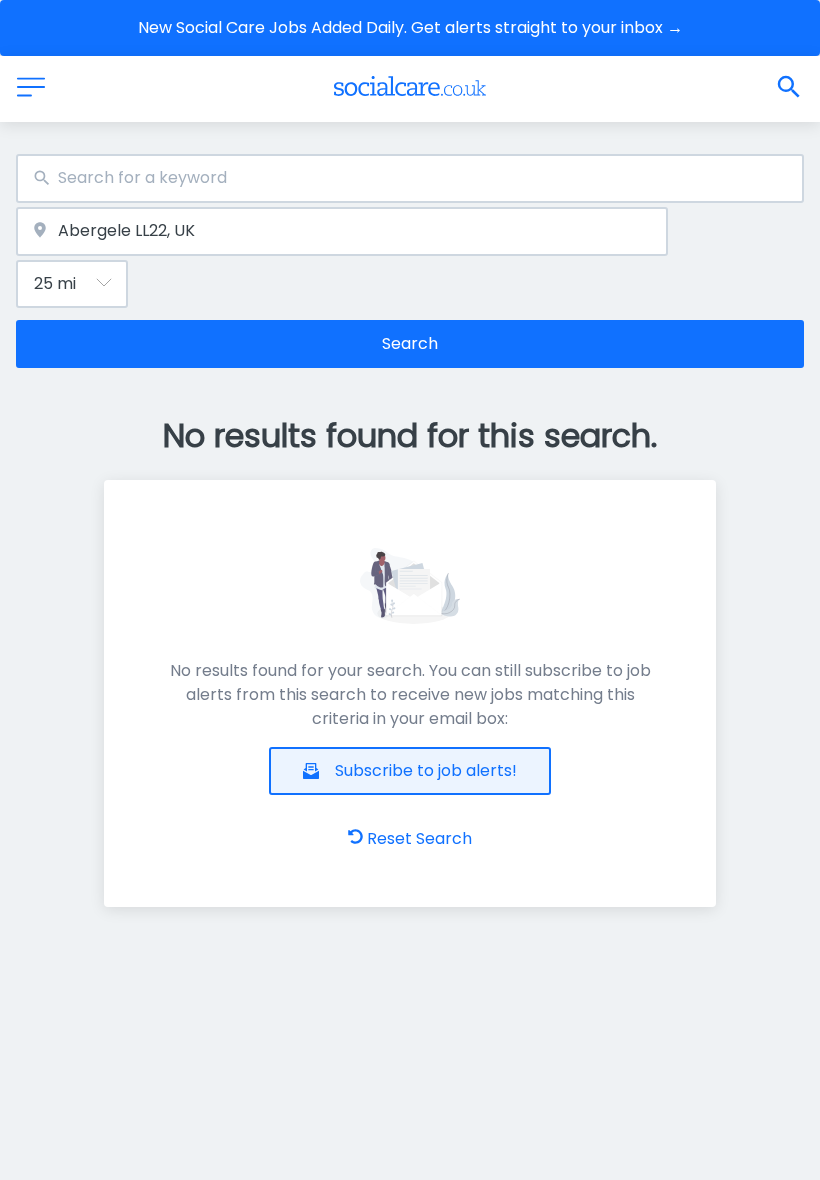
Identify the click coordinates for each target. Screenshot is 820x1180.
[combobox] (410, 178)
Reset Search (419, 838)
